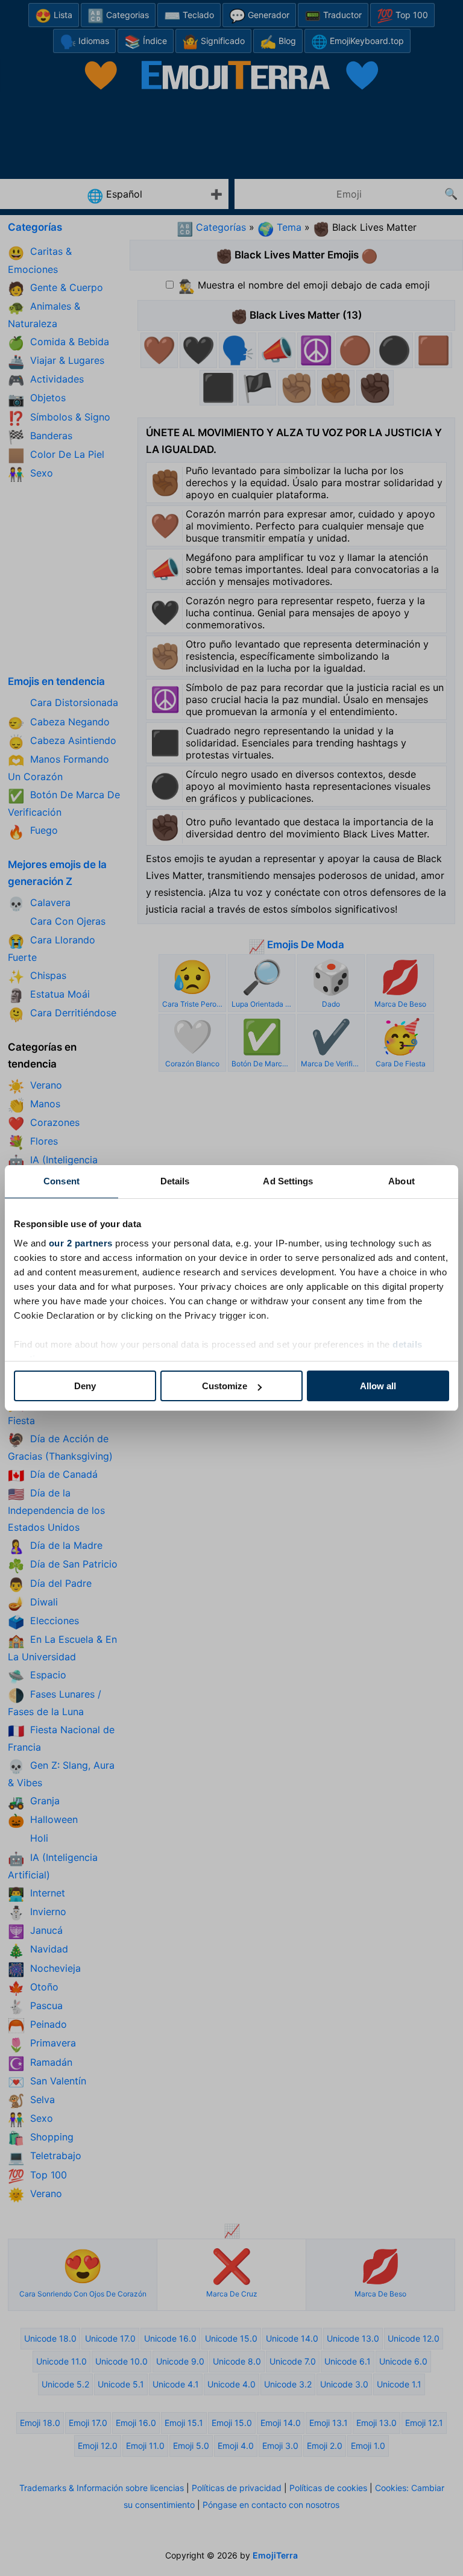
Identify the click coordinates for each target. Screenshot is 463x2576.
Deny (85, 1386)
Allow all (378, 1386)
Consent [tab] (61, 1181)
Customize (225, 1386)
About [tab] (402, 1181)
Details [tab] (175, 1181)
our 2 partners (81, 1243)
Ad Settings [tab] (288, 1181)
